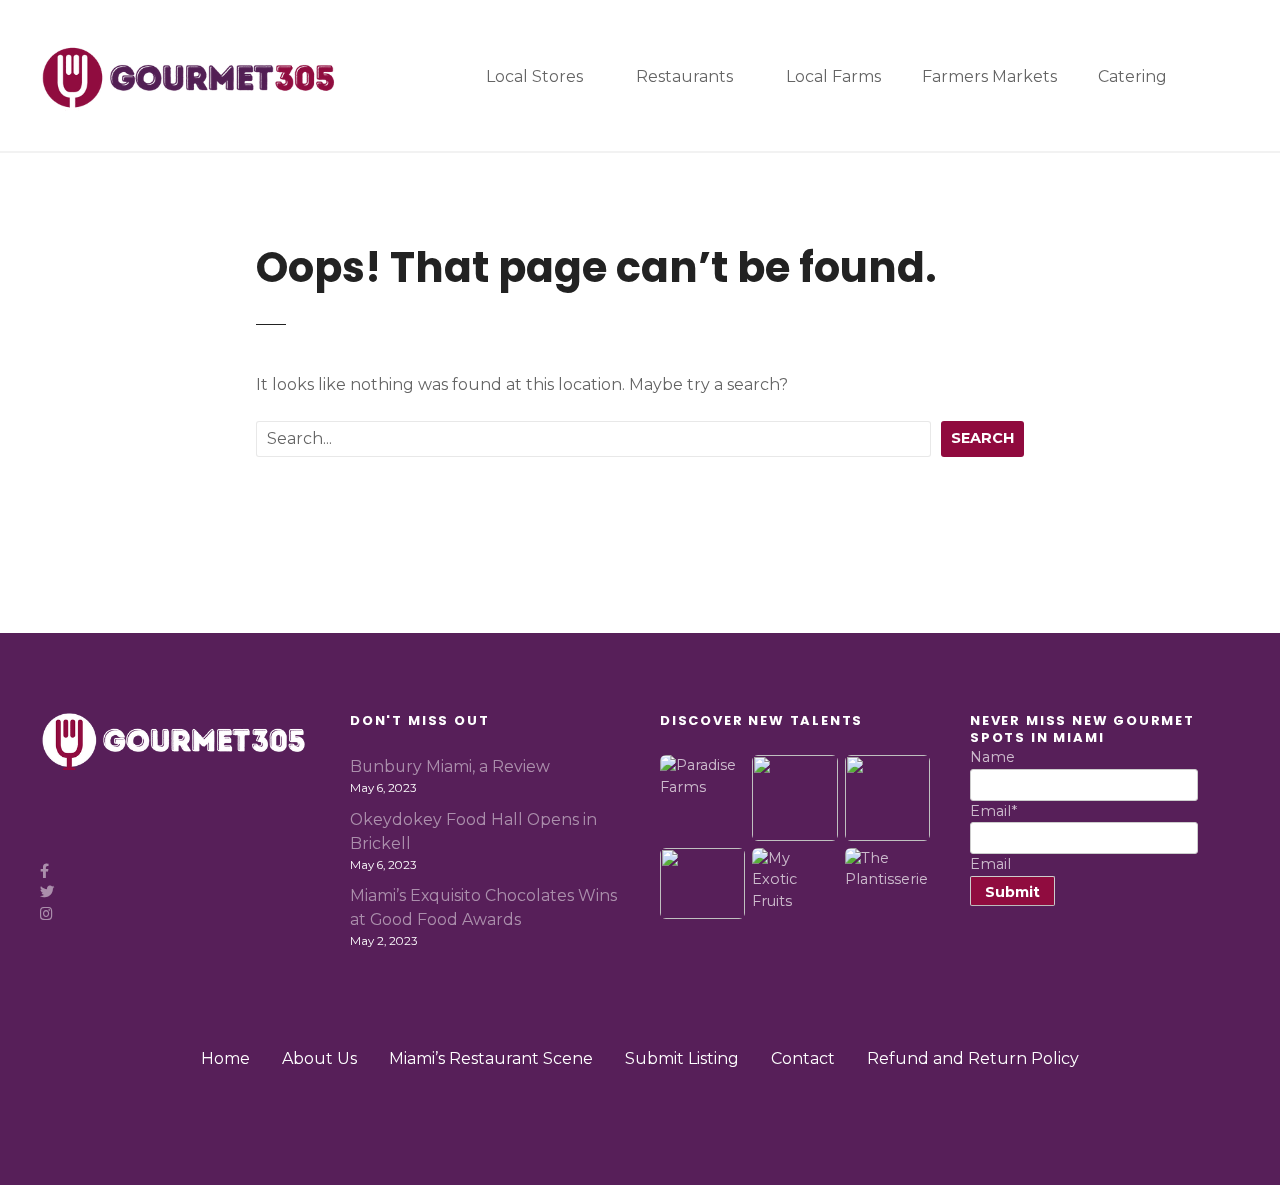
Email (993, 811)
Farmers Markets (989, 76)
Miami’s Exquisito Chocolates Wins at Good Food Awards (483, 907)
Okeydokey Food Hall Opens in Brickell (473, 831)
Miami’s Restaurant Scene (491, 1058)
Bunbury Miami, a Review (450, 766)
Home (225, 1058)
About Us (319, 1058)
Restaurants (684, 76)
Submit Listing (682, 1058)
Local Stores (534, 76)
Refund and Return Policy (973, 1058)
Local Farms (833, 76)
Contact (803, 1058)
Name (992, 757)
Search (982, 438)
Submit (1012, 892)
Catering (1132, 76)
